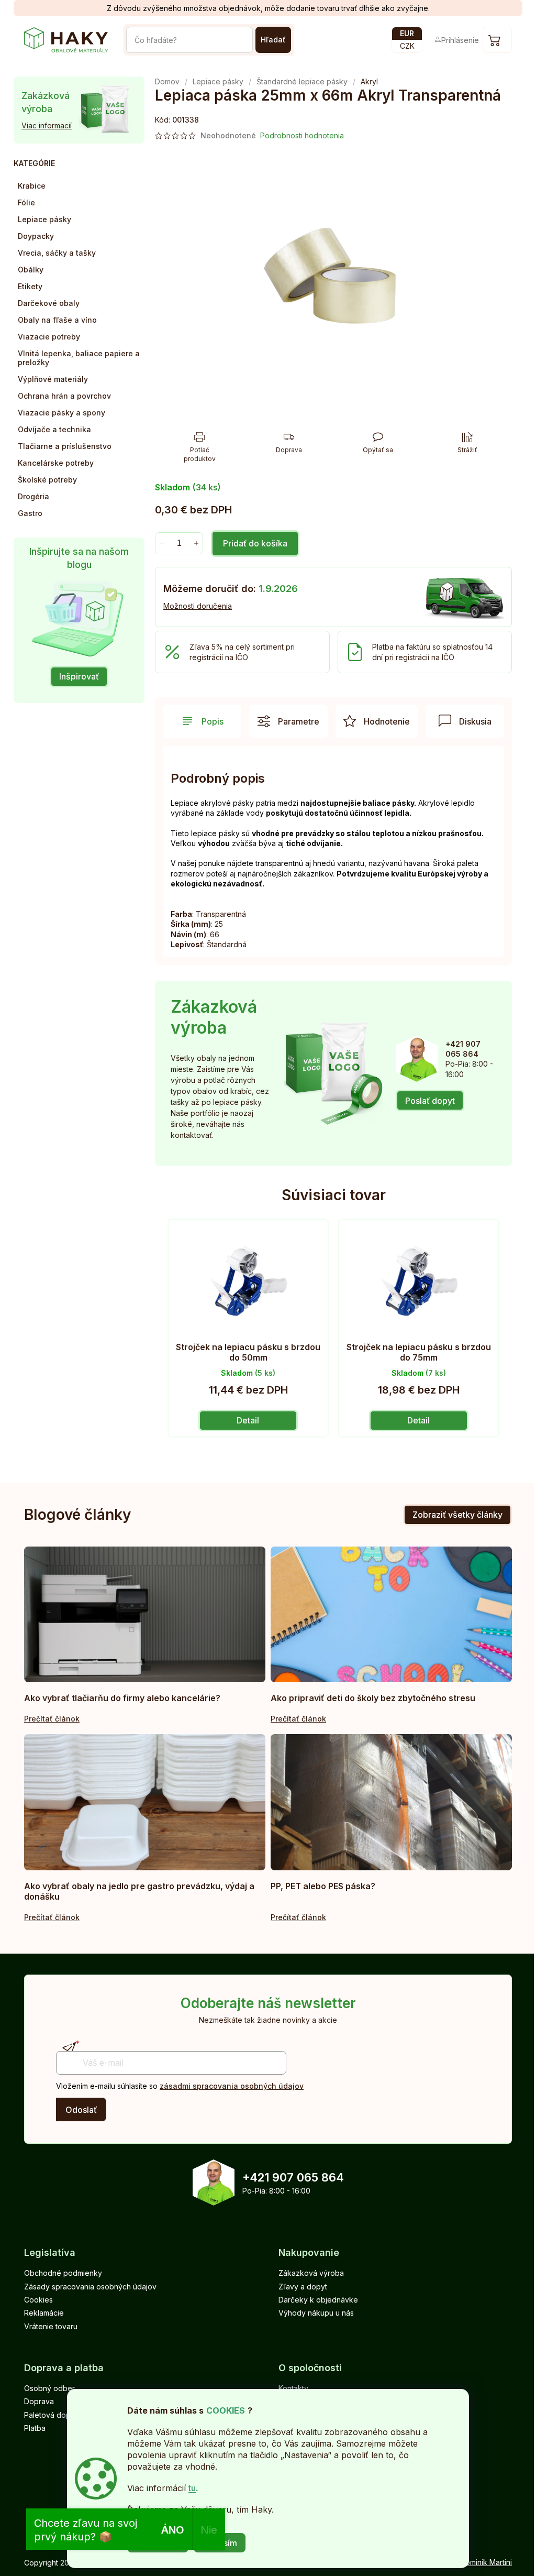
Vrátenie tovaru (51, 2326)
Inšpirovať (79, 676)
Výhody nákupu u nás (316, 2313)
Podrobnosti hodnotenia (302, 135)
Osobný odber (49, 2388)
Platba (35, 2428)
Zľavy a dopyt (303, 2287)
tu (192, 2488)
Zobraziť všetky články (457, 1515)
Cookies (38, 2300)
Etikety (30, 286)
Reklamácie (44, 2313)
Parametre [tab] (299, 721)
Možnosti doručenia (198, 606)
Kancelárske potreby (56, 463)
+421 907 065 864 (293, 2177)
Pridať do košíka (255, 543)
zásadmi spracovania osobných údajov (232, 2086)
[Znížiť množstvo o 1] (162, 543)
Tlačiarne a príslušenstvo (65, 446)
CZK (407, 46)
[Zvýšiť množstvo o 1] (196, 543)
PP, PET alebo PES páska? (323, 1886)
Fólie (26, 202)
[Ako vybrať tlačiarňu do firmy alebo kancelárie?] (145, 1614)
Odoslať (81, 2110)
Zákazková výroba (311, 2273)
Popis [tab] (213, 721)
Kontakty (293, 2388)
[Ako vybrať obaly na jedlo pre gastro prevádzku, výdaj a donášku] (145, 1802)
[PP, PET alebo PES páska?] (391, 1802)
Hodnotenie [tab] (387, 721)
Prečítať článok (52, 1719)
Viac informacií (47, 125)
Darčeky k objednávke (318, 2300)
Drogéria (33, 496)
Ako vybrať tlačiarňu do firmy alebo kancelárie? (122, 1698)
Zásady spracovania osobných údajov (90, 2287)
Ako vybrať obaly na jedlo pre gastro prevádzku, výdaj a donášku (139, 1891)
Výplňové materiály (53, 379)
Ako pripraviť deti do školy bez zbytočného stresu (373, 1698)
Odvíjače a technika (54, 429)
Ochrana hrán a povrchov (64, 396)
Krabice (32, 186)
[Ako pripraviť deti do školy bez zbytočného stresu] (391, 1614)
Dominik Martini (486, 2562)
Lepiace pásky (44, 219)
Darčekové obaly (49, 303)
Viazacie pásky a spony (62, 413)
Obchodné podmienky (63, 2273)
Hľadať (273, 40)
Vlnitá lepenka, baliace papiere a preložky (79, 358)
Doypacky (36, 236)
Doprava (39, 2401)
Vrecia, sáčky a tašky (57, 253)
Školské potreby (47, 480)
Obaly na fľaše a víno (57, 320)
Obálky (31, 270)
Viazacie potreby (49, 337)
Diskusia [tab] (475, 721)
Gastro (30, 513)
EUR (407, 33)
